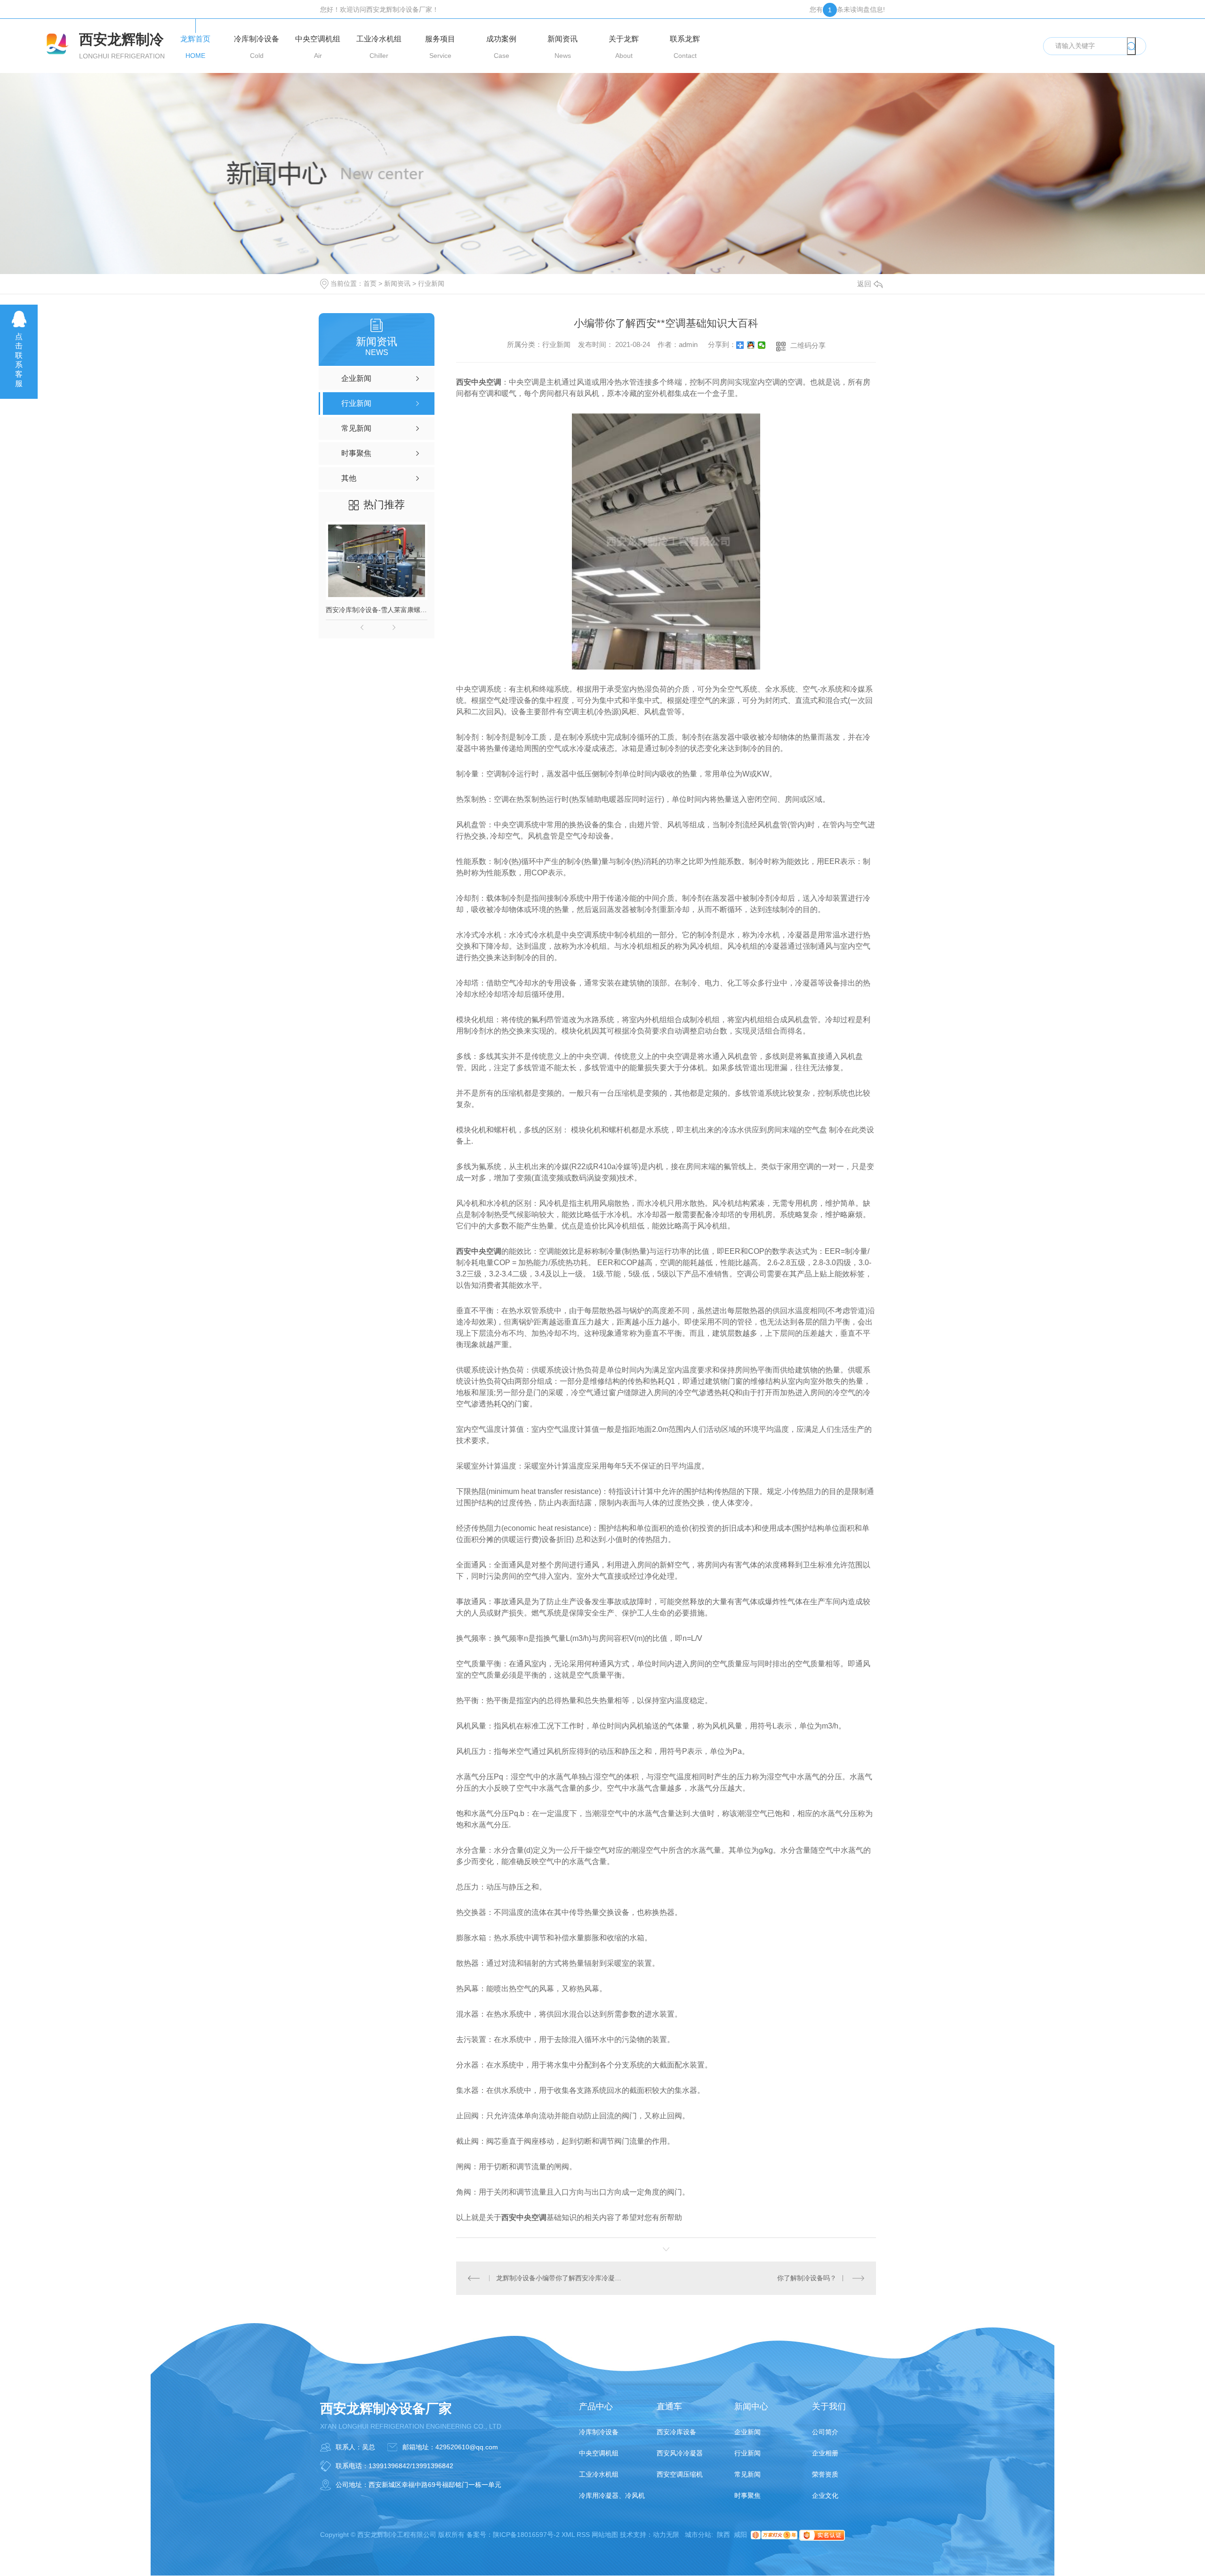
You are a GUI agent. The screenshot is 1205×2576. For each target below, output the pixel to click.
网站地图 (605, 2535)
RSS (583, 2535)
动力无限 (666, 2535)
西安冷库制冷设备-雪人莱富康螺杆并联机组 (377, 610)
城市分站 (698, 2535)
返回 (864, 284)
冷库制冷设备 (599, 2432)
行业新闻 (431, 283)
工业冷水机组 (599, 2474)
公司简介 (825, 2432)
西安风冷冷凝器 (680, 2453)
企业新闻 (747, 2432)
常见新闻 (747, 2474)
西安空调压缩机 (680, 2474)
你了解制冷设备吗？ (807, 2278)
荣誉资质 (825, 2474)
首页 (370, 283)
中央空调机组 (599, 2453)
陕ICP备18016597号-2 (526, 2535)
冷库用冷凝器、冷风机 (612, 2495)
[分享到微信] (762, 345)
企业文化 (825, 2495)
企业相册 (825, 2453)
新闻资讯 (397, 283)
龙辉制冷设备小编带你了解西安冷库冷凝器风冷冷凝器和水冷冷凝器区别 (561, 2278)
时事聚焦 (747, 2495)
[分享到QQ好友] (751, 345)
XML (568, 2535)
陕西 (723, 2535)
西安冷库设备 (676, 2432)
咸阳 (740, 2535)
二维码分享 (808, 345)
